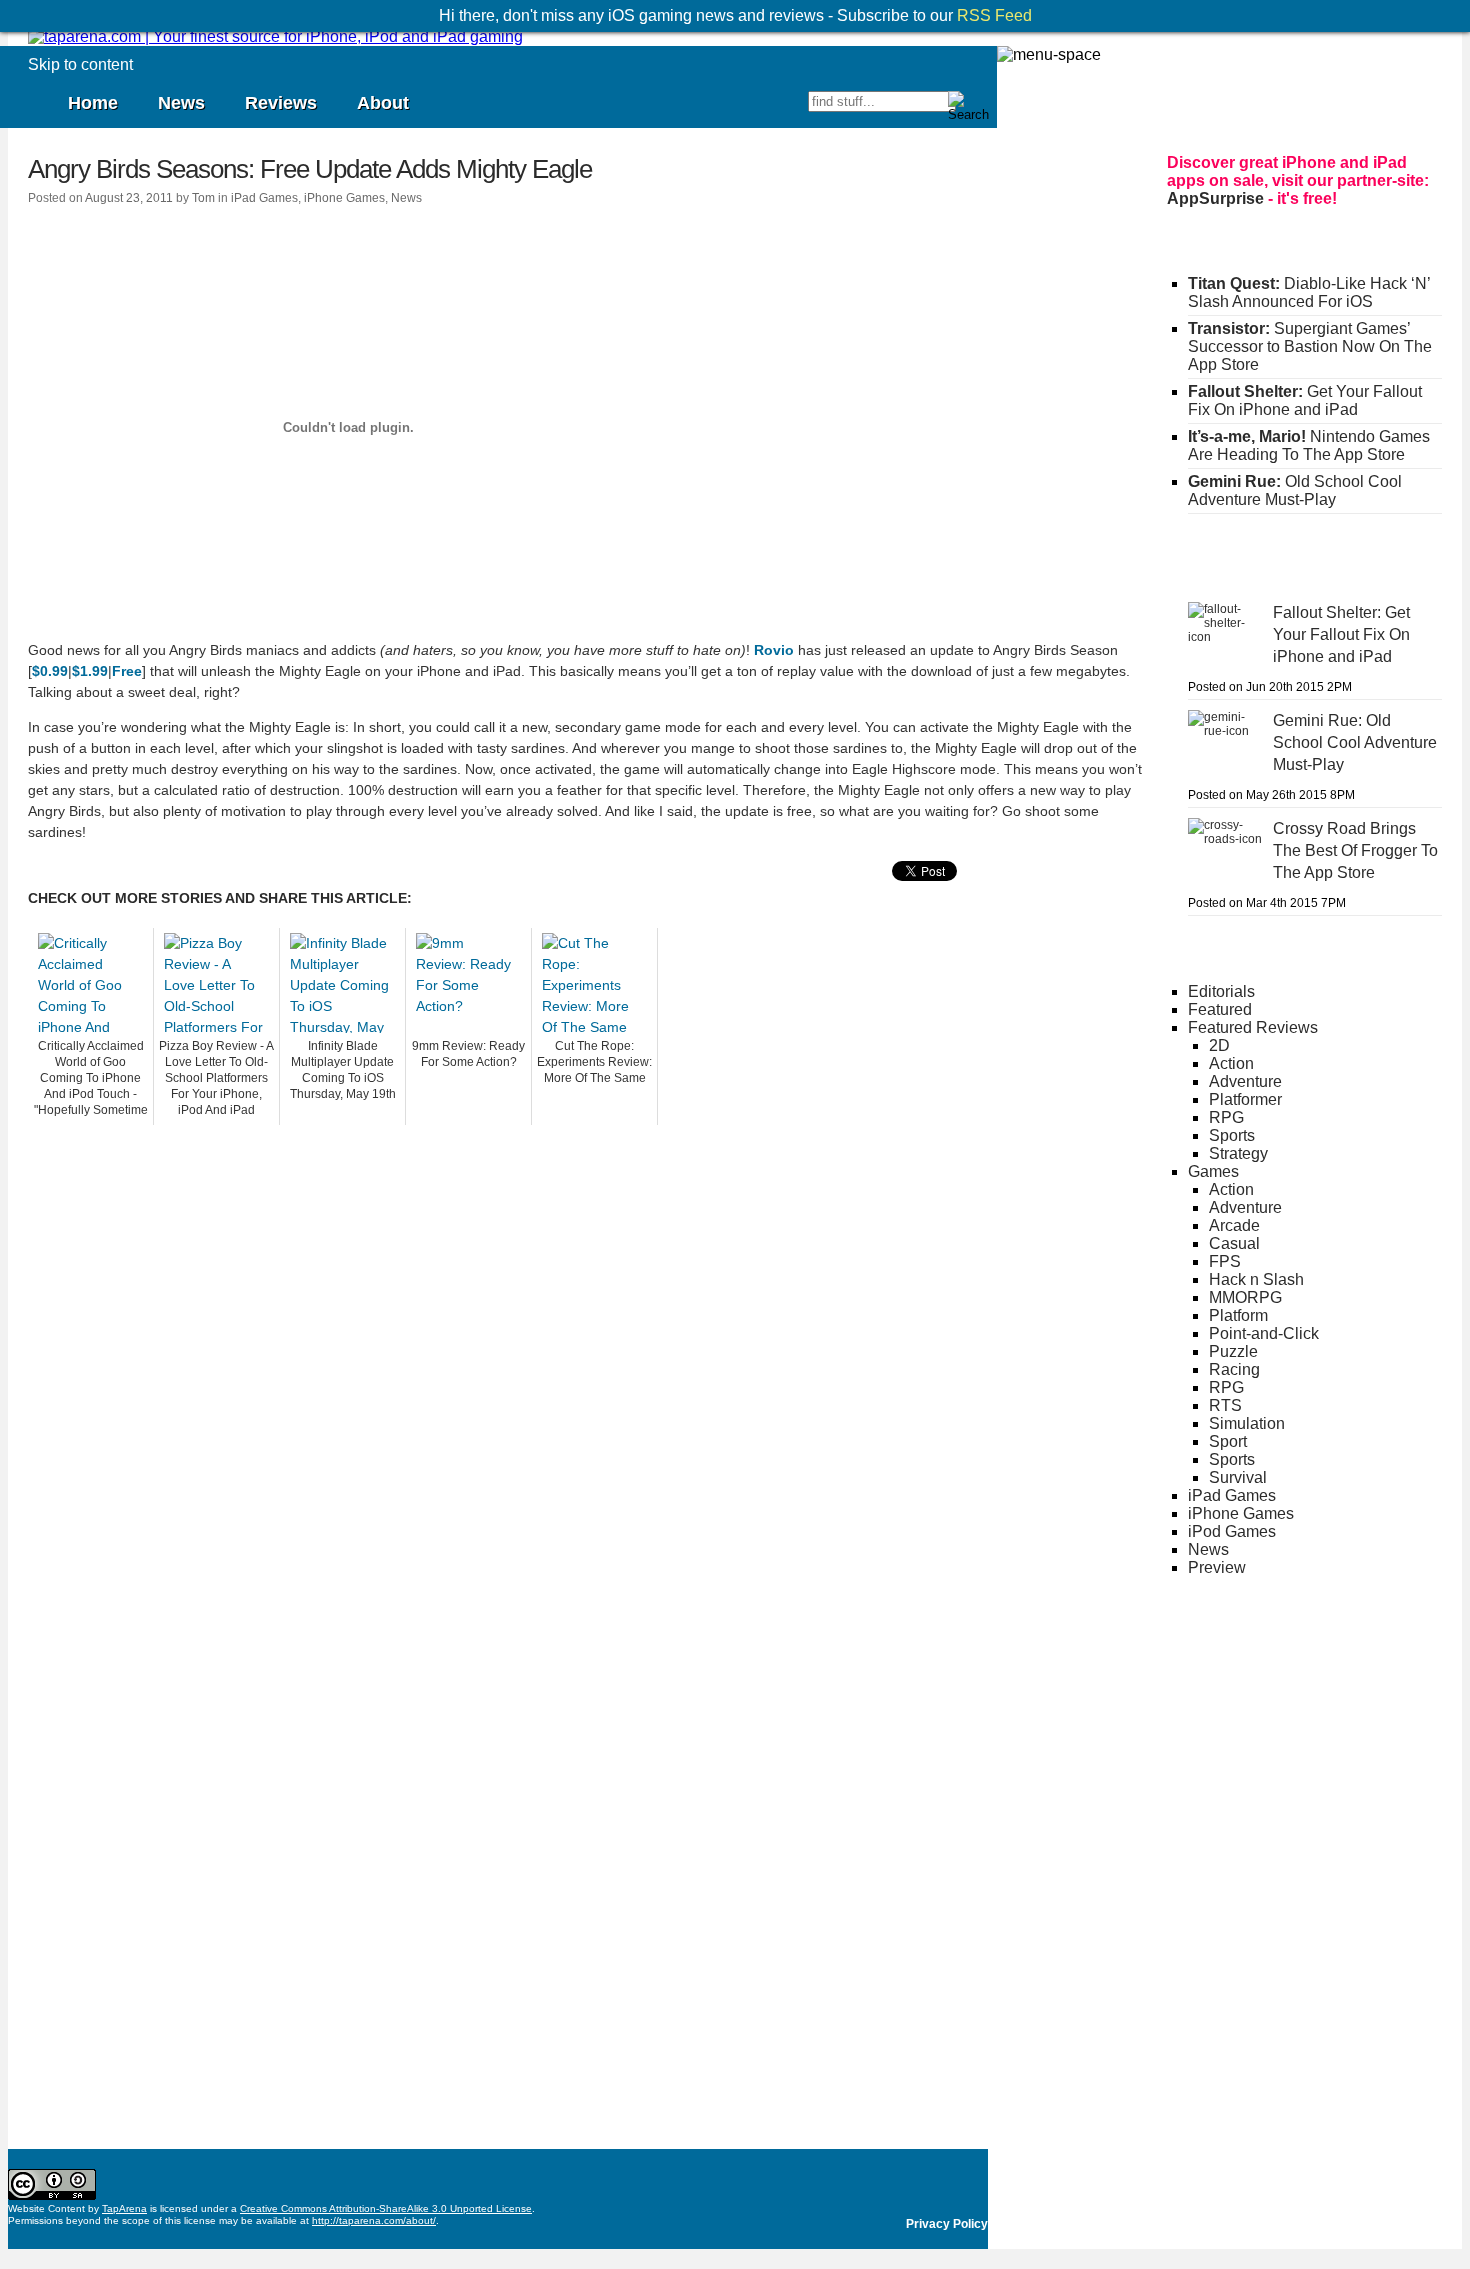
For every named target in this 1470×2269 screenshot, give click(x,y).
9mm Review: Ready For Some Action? (468, 1054)
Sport (1228, 1441)
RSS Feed (994, 15)
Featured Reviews (1253, 1027)
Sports (1232, 1135)
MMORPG (1245, 1297)
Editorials (1221, 991)
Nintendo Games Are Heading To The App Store (1309, 445)
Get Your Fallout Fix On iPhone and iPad (1305, 400)
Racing (1234, 1369)
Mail (791, 110)
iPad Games (264, 198)
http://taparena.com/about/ (374, 2220)
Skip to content (80, 64)
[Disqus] (585, 1375)
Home (93, 103)
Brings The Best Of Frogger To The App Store (1355, 850)
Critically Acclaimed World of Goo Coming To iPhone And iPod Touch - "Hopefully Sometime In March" (91, 1079)
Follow (689, 110)
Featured (1220, 1009)
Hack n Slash (1256, 1279)
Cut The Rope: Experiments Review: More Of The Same (594, 1062)
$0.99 (50, 671)
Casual (1234, 1243)
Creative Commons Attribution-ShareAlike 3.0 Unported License (386, 2208)
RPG (1226, 1117)
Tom (203, 198)
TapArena (124, 2208)
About (383, 103)
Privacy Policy (947, 2224)
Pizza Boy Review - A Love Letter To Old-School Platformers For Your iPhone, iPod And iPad (216, 1078)
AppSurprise (1215, 198)
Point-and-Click (1264, 1333)
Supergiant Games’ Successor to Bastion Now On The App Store (1310, 346)
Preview (1217, 1567)
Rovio (774, 650)
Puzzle (1233, 1351)
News (181, 103)
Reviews (281, 103)
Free (127, 671)
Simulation (1247, 1423)
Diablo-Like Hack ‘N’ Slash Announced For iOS (1309, 292)
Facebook (723, 110)
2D (1219, 1045)
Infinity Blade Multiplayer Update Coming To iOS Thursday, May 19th (343, 1070)
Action (1231, 1063)
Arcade (1234, 1225)
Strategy (1238, 1153)
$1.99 (90, 671)
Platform (1238, 1315)
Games (1213, 1171)
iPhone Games (344, 198)
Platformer (1245, 1099)
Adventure (1245, 1081)
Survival (1238, 1477)
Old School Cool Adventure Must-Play (1295, 490)
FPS (1225, 1261)
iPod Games (1232, 1531)
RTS (1225, 1405)
